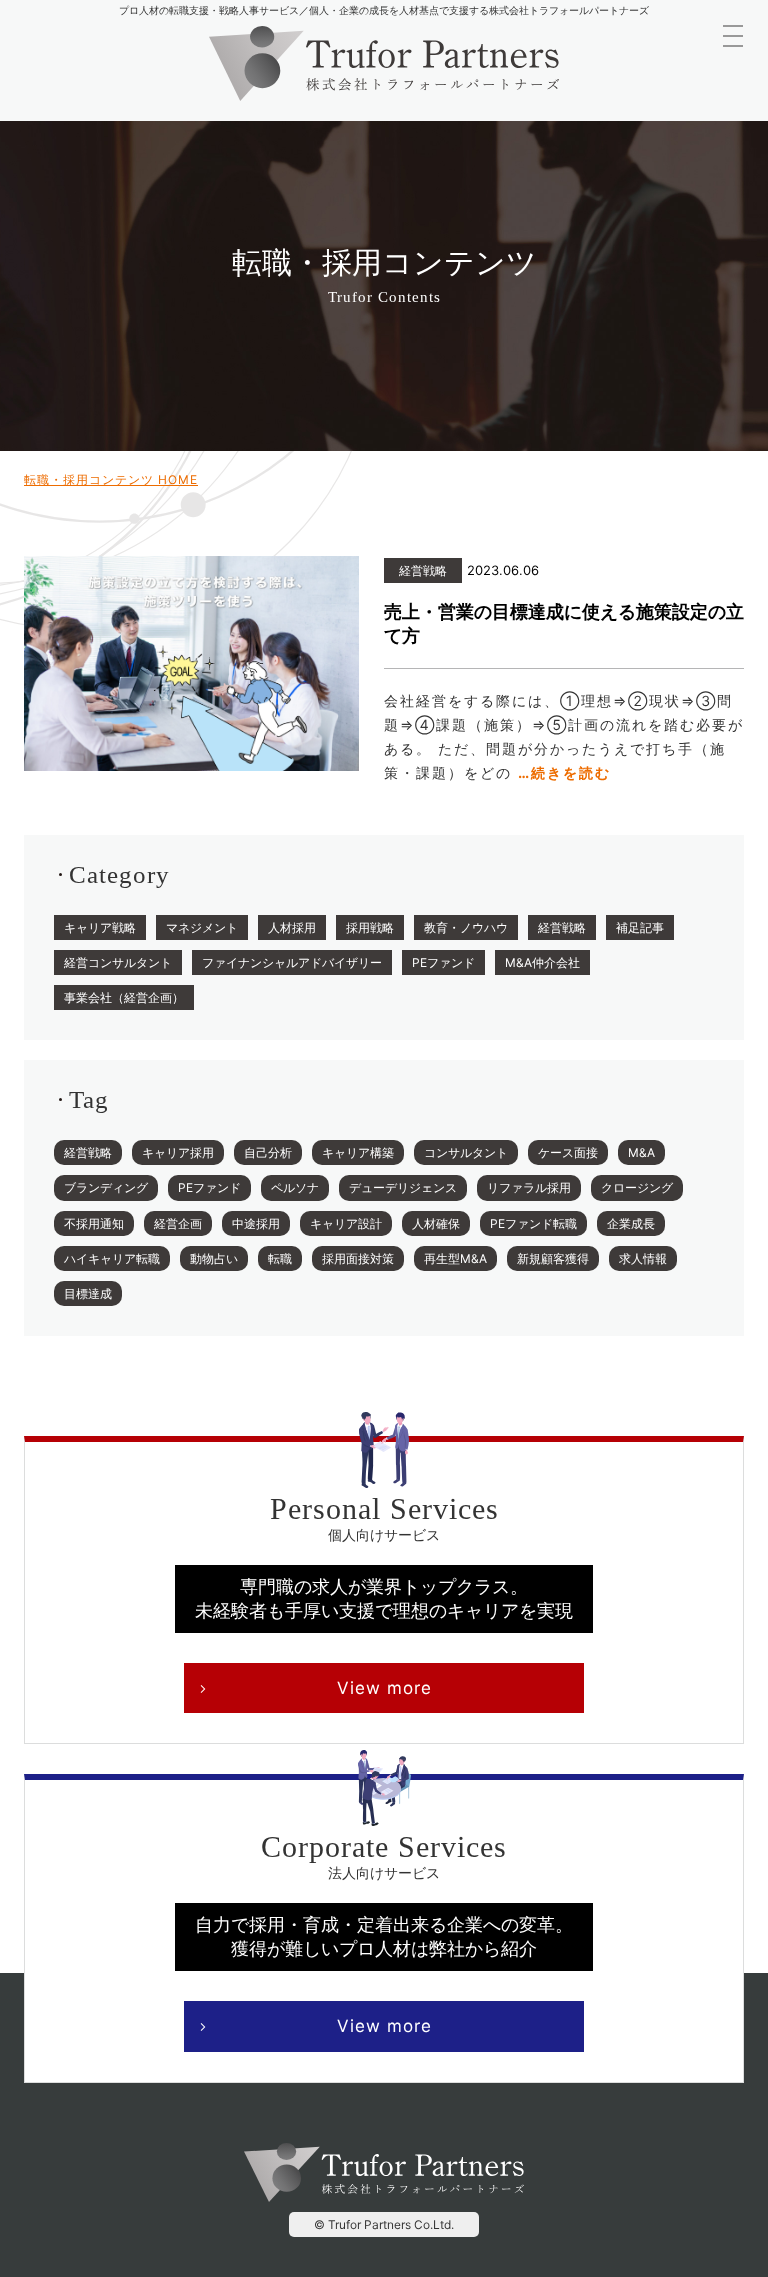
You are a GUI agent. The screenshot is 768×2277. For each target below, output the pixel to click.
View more (384, 1688)
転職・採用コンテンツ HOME (111, 479)
